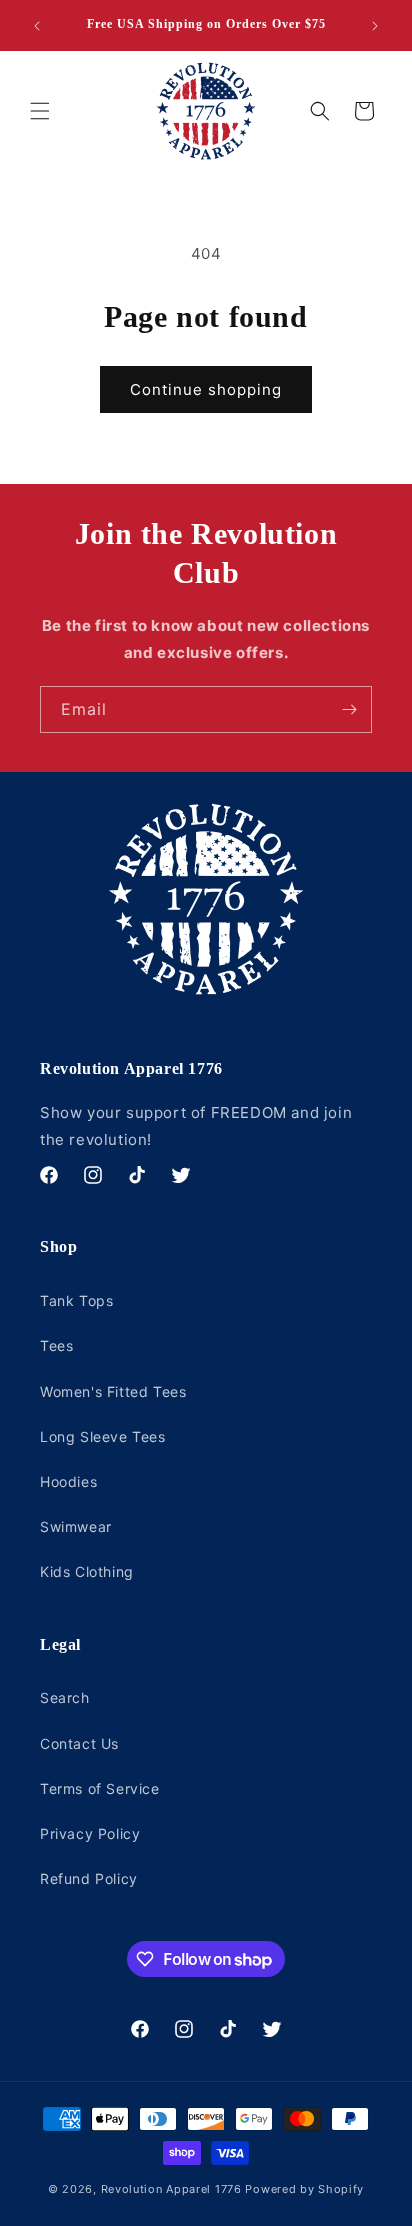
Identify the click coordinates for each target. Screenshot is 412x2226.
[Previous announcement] (37, 26)
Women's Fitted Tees (113, 1391)
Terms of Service (100, 1788)
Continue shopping (206, 389)
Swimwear (76, 1526)
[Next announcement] (375, 26)
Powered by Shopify (304, 2189)
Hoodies (68, 1481)
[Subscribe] (349, 709)
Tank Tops (76, 1300)
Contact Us (79, 1743)
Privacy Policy (90, 1833)
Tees (56, 1345)
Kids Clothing (87, 1571)
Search (65, 1697)
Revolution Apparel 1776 (171, 2189)
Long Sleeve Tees (103, 1436)
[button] (40, 111)
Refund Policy (89, 1878)
